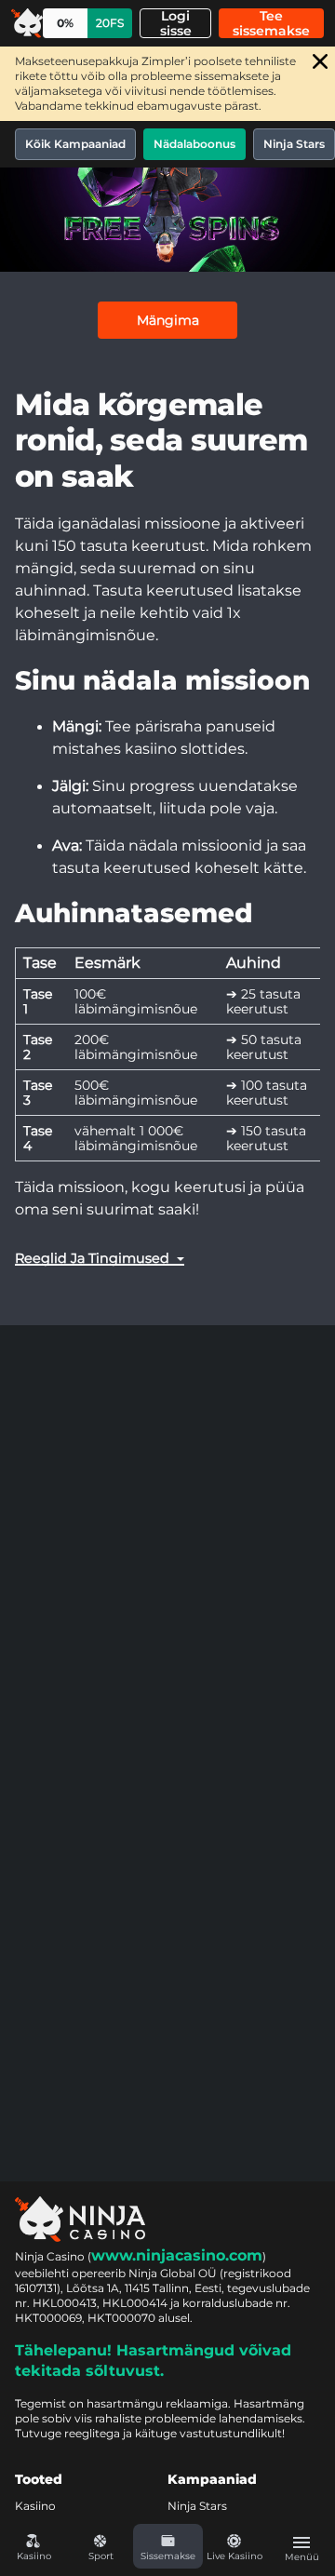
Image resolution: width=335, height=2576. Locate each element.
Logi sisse (176, 23)
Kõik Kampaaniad (75, 144)
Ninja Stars (294, 144)
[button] (167, 2546)
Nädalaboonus (194, 144)
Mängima (168, 320)
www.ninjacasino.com (177, 2255)
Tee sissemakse (271, 23)
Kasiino (35, 2506)
